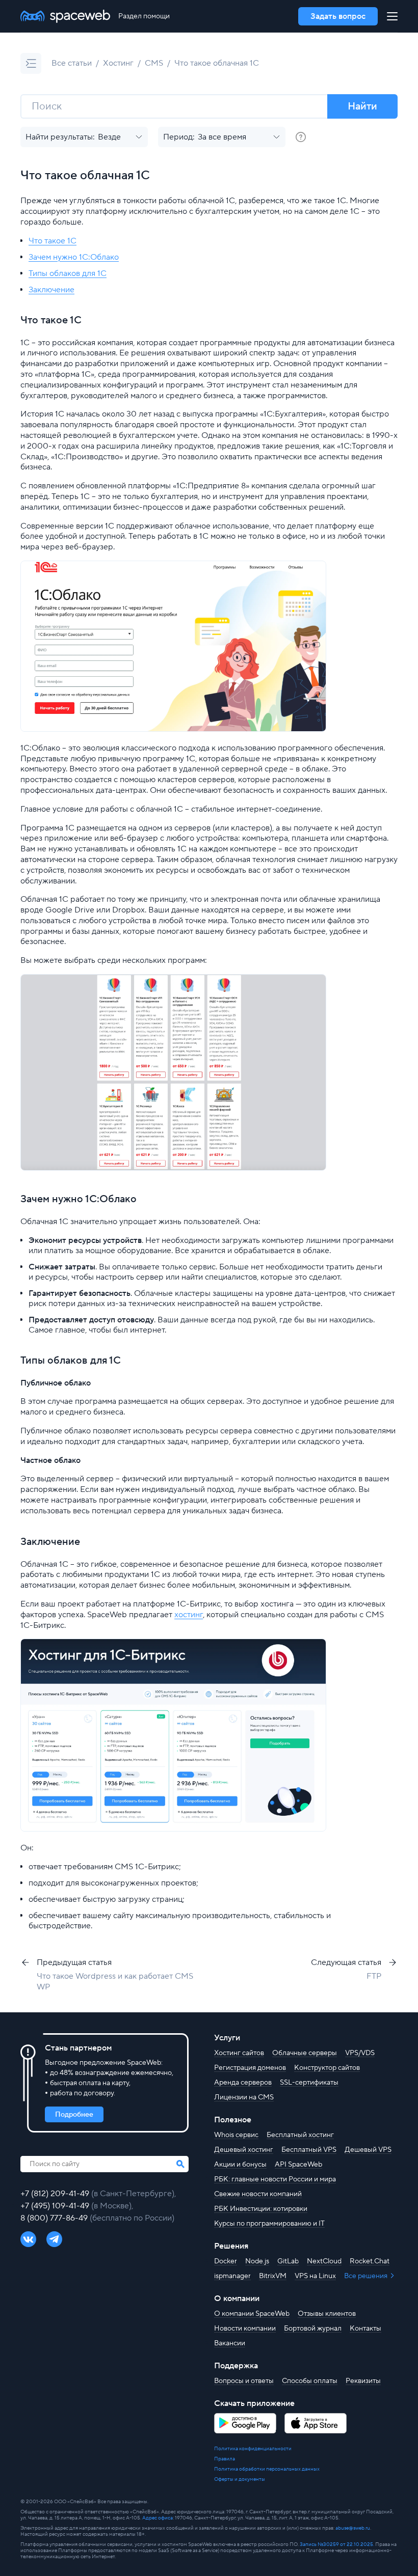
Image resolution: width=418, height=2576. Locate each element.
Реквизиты (363, 2381)
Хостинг (118, 63)
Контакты (365, 2329)
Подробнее (74, 2115)
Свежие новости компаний (258, 2194)
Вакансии (230, 2343)
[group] (301, 137)
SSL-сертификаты (309, 2083)
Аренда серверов (243, 2083)
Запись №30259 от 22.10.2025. (337, 2544)
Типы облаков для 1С (68, 273)
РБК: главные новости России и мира (275, 2179)
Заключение (51, 290)
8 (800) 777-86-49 (55, 2218)
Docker (226, 2261)
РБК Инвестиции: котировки (261, 2209)
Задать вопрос (338, 16)
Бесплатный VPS (309, 2150)
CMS (154, 63)
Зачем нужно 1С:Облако (74, 257)
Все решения (367, 2276)
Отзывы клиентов (327, 2314)
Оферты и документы (240, 2479)
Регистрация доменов (250, 2068)
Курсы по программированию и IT (269, 2224)
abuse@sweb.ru (353, 2528)
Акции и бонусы (240, 2165)
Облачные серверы (305, 2053)
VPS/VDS (360, 2053)
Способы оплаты (310, 2381)
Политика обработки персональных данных (267, 2469)
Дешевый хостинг (244, 2150)
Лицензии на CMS (244, 2097)
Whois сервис (236, 2135)
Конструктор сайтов (327, 2068)
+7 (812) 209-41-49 (56, 2194)
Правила (225, 2459)
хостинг (189, 1615)
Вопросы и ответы (244, 2381)
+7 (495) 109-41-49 (56, 2206)
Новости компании (245, 2329)
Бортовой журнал (313, 2329)
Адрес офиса (158, 2518)
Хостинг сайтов (239, 2053)
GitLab (288, 2261)
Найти (362, 106)
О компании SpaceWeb (252, 2314)
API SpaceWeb (298, 2165)
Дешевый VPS (368, 2150)
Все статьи (72, 63)
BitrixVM (273, 2276)
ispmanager (232, 2276)
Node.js (257, 2261)
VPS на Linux (315, 2276)
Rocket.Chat (370, 2261)
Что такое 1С (53, 241)
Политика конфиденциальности (253, 2449)
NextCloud (324, 2261)
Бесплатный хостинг (300, 2135)
